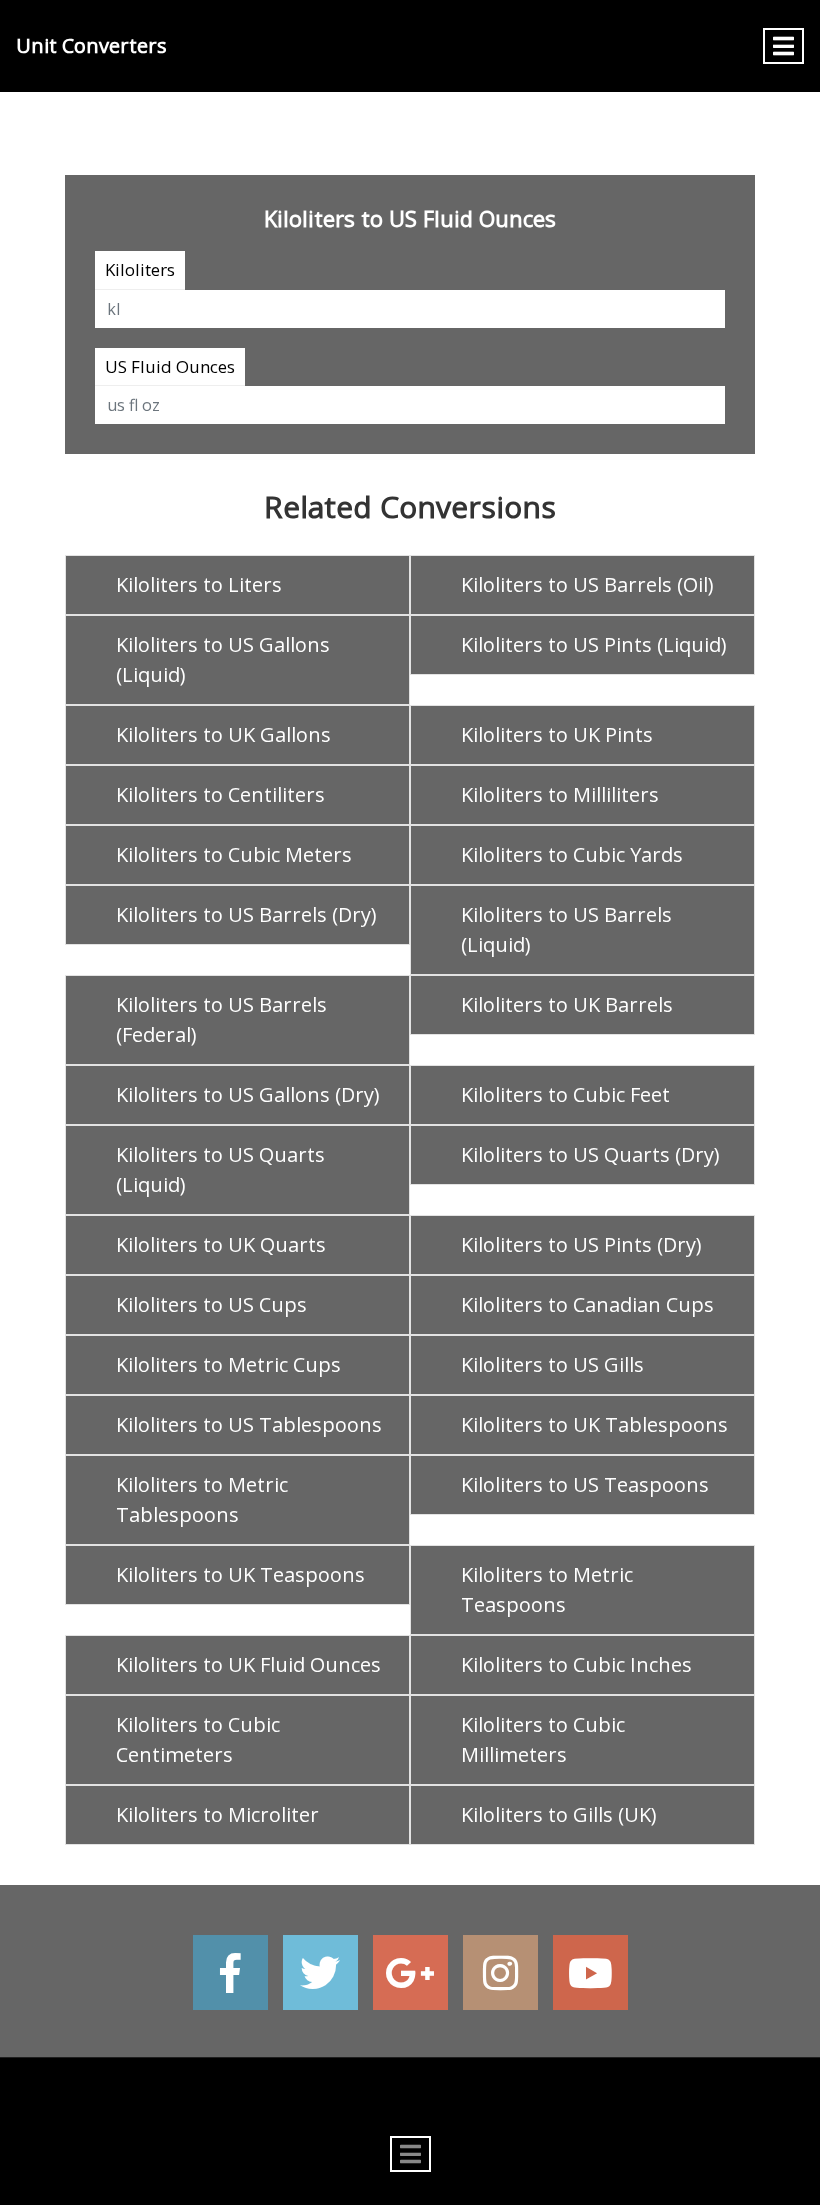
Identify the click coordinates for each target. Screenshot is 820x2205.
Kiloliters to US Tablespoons (249, 1424)
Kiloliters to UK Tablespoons (594, 1424)
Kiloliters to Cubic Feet (565, 1094)
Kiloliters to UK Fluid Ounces (248, 1664)
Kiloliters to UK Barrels (567, 1004)
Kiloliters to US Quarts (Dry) (590, 1154)
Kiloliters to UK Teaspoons (240, 1574)
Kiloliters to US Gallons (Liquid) (223, 659)
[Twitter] (320, 1972)
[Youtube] (590, 1972)
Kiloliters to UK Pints (557, 734)
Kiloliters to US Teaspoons (585, 1484)
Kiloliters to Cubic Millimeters (543, 1739)
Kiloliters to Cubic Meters (234, 854)
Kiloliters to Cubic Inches (576, 1664)
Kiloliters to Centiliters (220, 794)
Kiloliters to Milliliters (560, 794)
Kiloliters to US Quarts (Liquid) (220, 1169)
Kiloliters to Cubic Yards (572, 854)
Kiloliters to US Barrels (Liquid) (566, 929)
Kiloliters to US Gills (552, 1364)
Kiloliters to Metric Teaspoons (547, 1589)
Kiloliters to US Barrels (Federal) (221, 1019)
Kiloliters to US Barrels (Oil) (587, 584)
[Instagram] (500, 1972)
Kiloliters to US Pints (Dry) (581, 1244)
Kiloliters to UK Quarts (221, 1244)
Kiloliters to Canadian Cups (587, 1304)
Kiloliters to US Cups (211, 1304)
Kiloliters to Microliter (217, 1814)
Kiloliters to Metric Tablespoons (202, 1499)
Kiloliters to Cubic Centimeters (198, 1739)
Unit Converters (91, 45)
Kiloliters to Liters (199, 584)
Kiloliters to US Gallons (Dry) (248, 1094)
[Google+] (410, 1972)
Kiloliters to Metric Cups (228, 1364)
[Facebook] (230, 1972)
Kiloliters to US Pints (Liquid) (594, 644)
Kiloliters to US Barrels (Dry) (246, 914)
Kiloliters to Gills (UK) (559, 1814)
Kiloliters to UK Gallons (223, 734)
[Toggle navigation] (783, 46)
